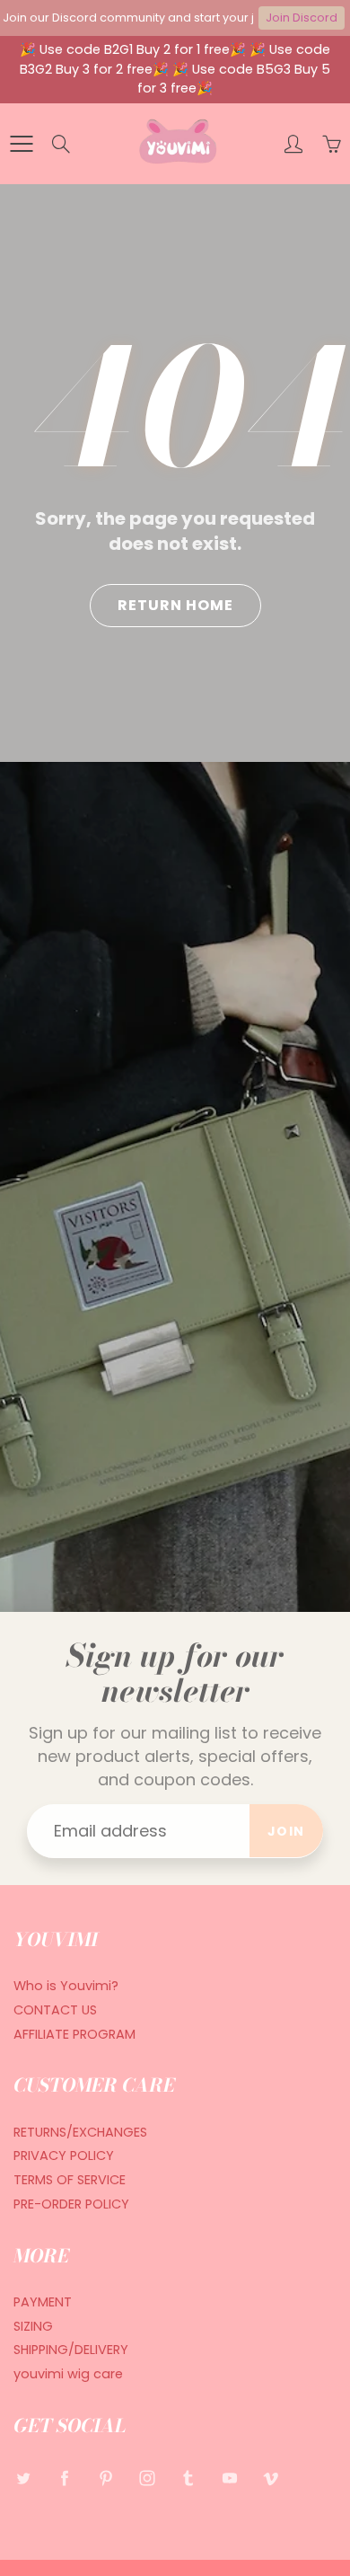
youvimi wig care (68, 2374)
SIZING (33, 2326)
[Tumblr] (188, 2479)
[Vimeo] (271, 2479)
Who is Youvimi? (66, 1986)
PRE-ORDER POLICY (71, 2204)
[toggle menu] (21, 144)
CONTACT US (55, 2010)
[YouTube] (229, 2479)
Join (286, 1831)
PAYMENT (43, 2302)
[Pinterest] (105, 2479)
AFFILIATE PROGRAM (74, 2034)
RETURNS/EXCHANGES (80, 2132)
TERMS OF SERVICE (70, 2180)
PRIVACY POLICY (64, 2156)
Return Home (175, 605)
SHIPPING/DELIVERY (71, 2350)
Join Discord (302, 18)
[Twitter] (23, 2479)
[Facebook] (64, 2479)
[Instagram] (147, 2479)
